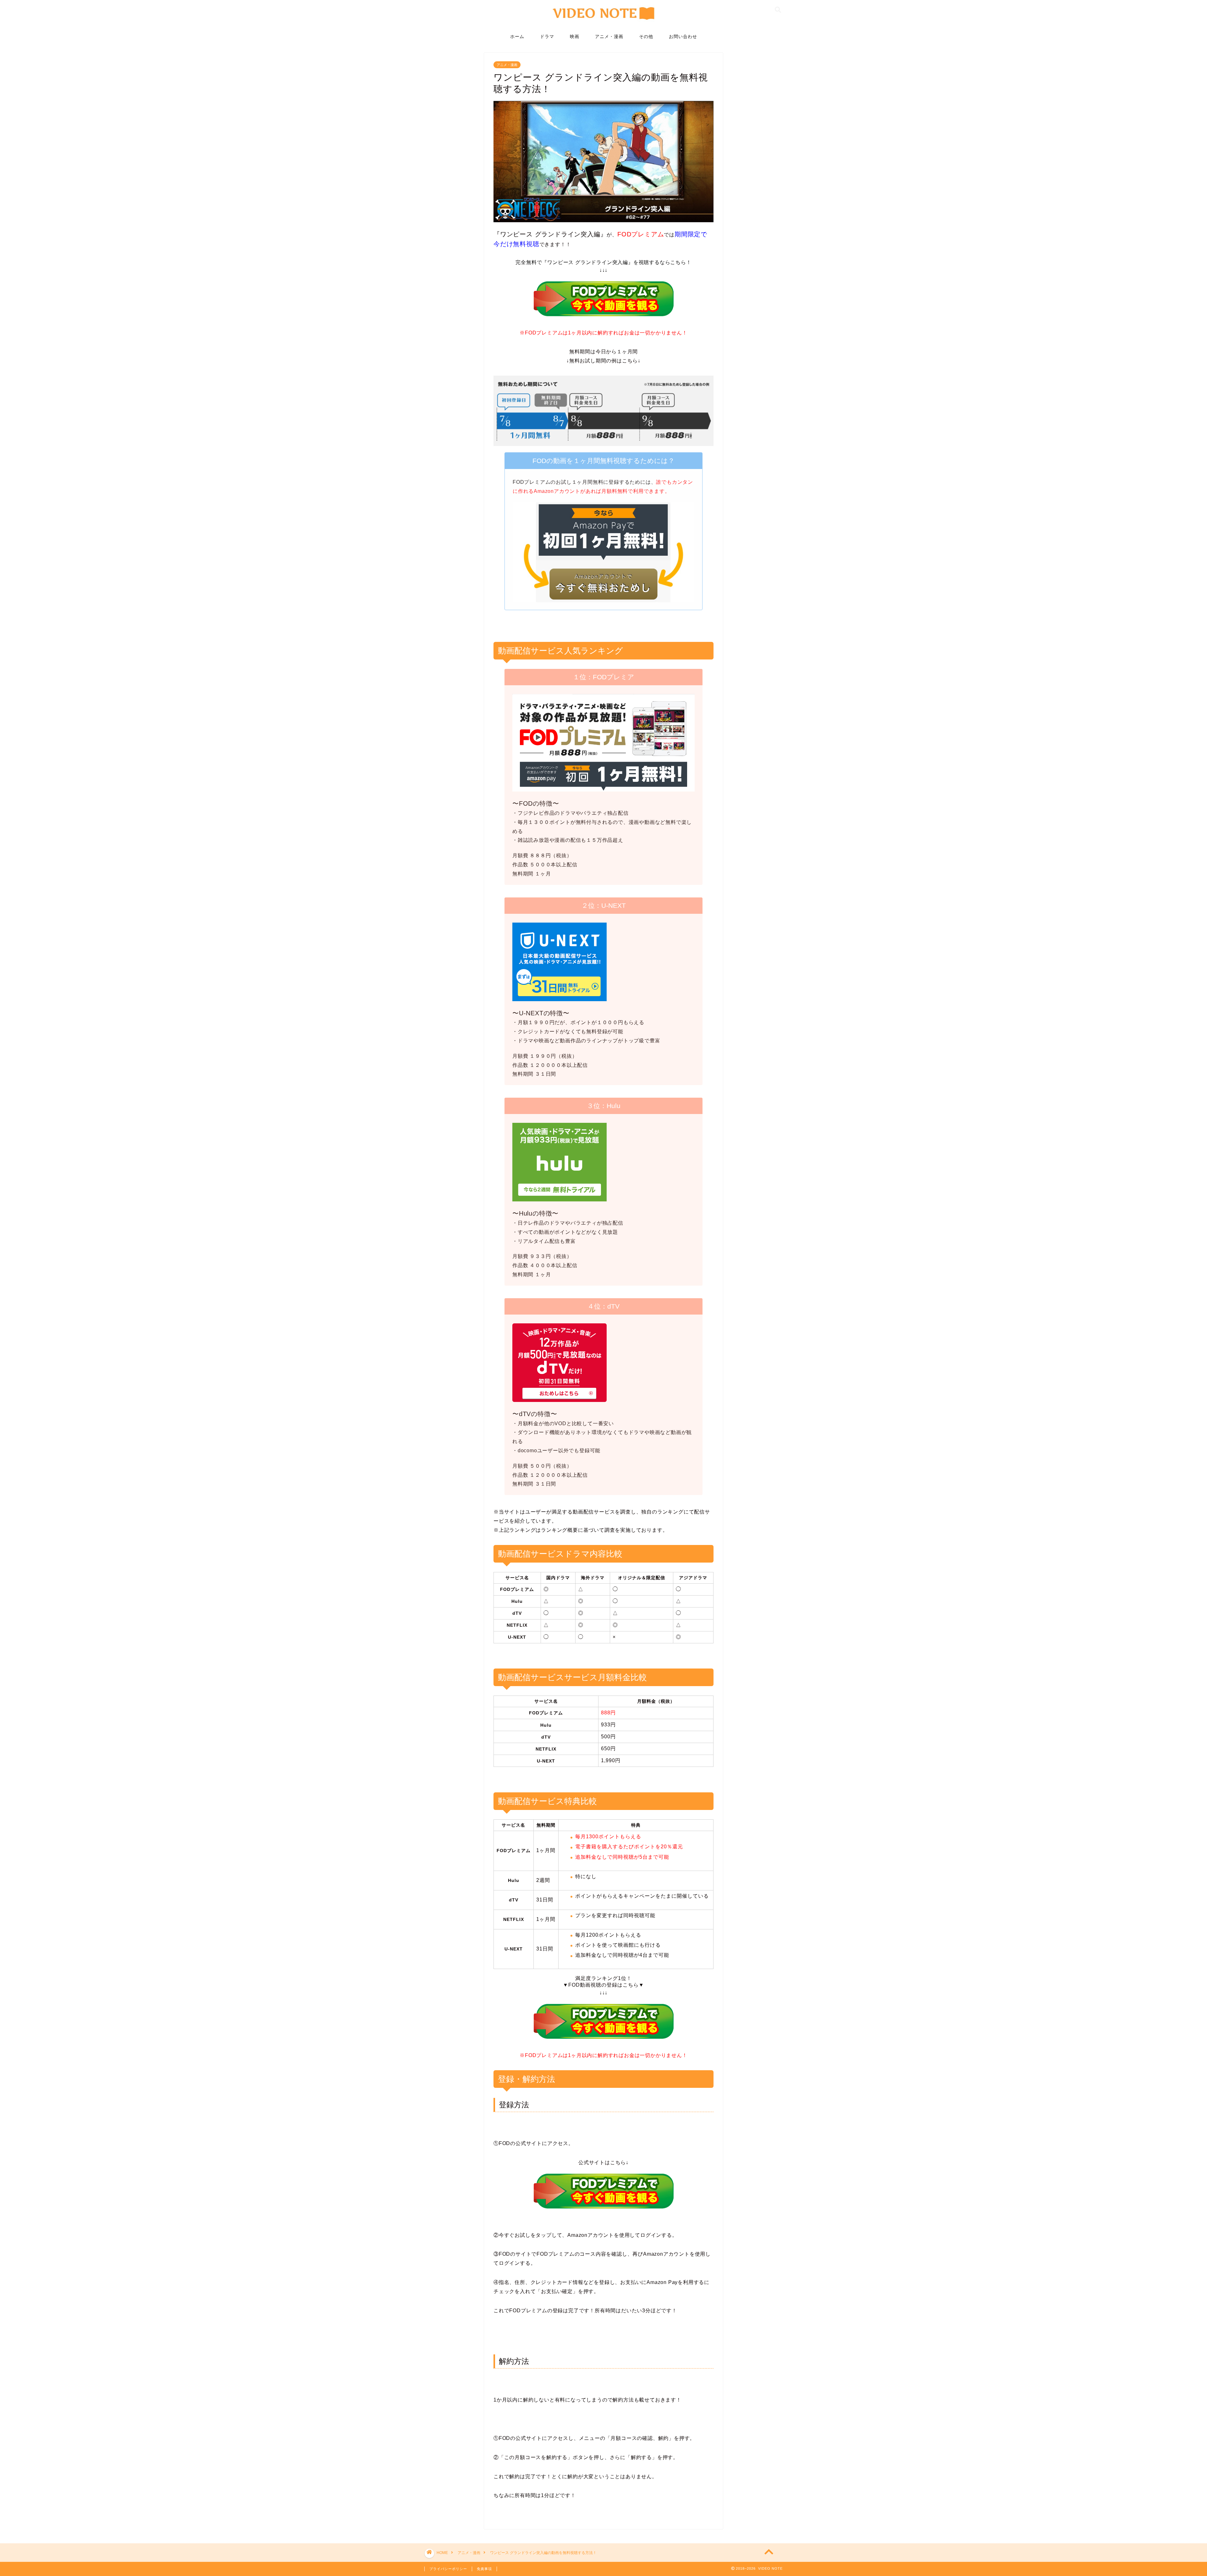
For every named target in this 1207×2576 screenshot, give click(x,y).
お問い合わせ (683, 36)
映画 (575, 36)
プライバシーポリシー (448, 2569)
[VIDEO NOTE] (604, 23)
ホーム (517, 36)
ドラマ (547, 36)
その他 (646, 36)
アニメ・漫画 (609, 36)
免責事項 (484, 2569)
